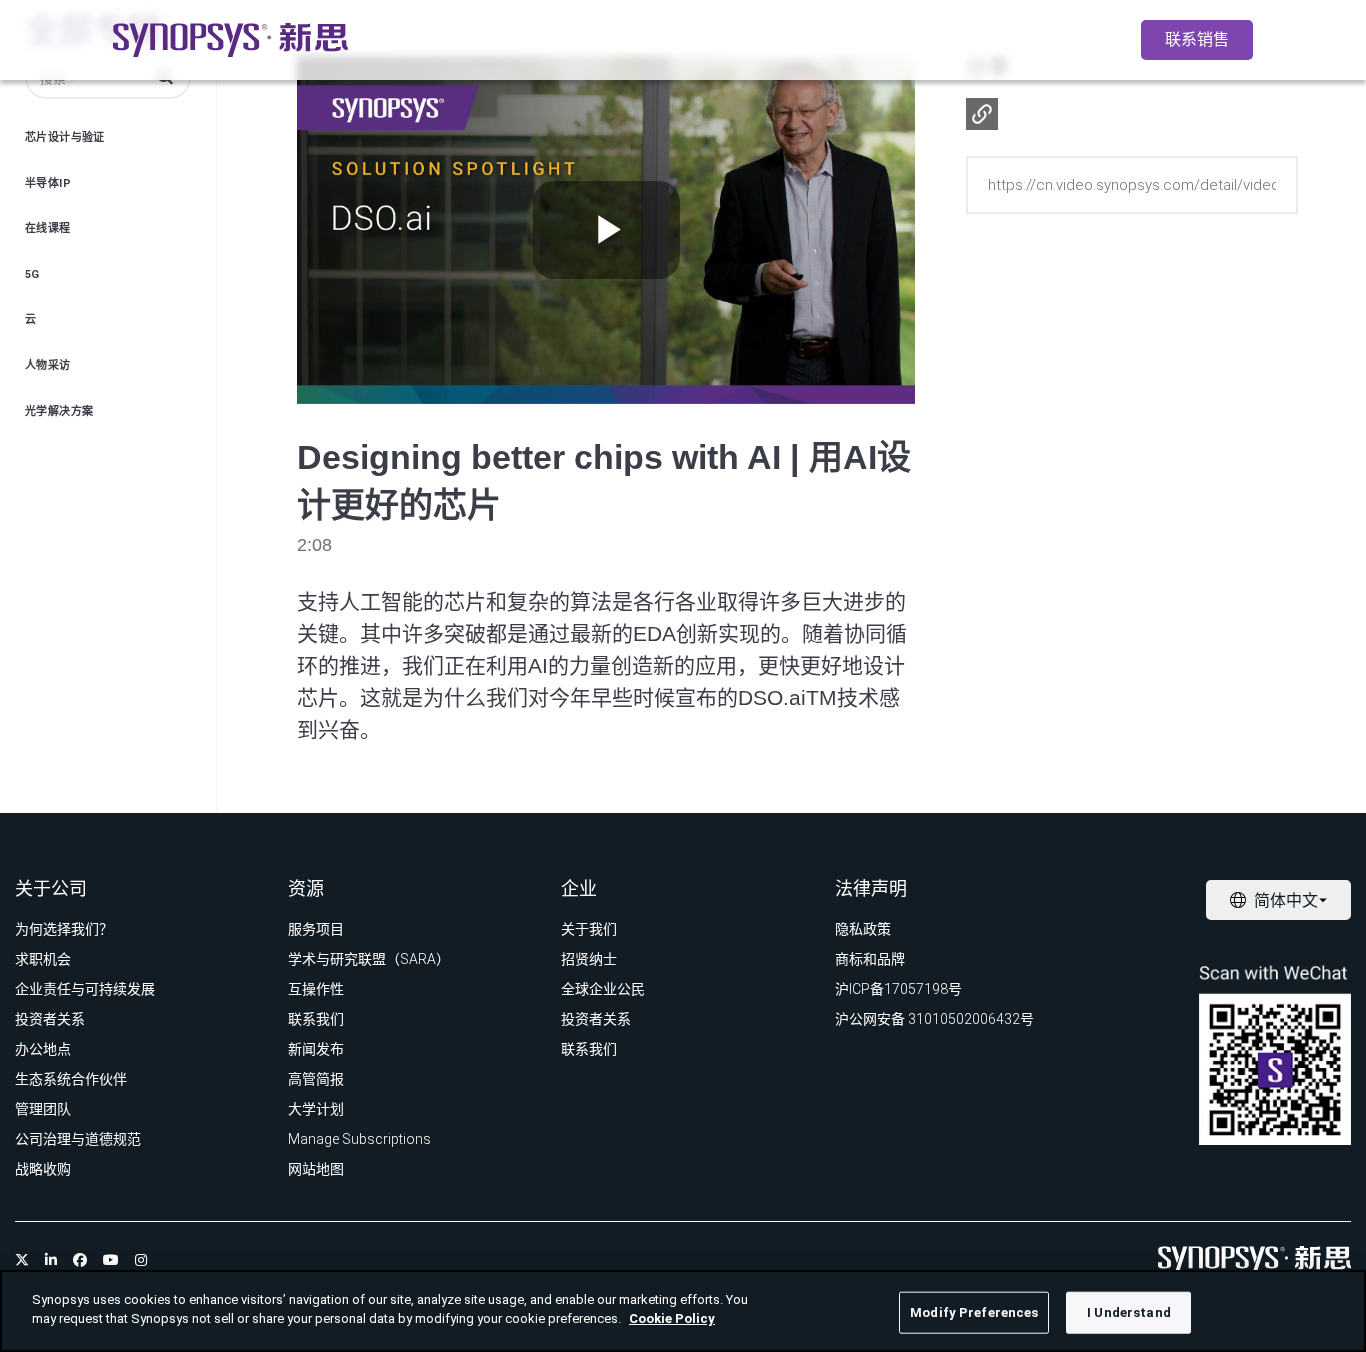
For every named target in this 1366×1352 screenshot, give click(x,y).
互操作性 (316, 989)
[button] (982, 114)
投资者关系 (50, 1019)
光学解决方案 (59, 411)
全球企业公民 (603, 989)
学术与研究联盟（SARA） (369, 959)
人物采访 (48, 365)
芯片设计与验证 (65, 137)
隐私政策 (863, 929)
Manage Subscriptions (359, 1139)
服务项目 (316, 929)
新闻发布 (316, 1049)
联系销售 (1197, 39)
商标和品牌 (870, 959)
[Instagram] (141, 1260)
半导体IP (48, 183)
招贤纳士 (589, 959)
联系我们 (316, 1019)
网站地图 (316, 1169)
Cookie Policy (672, 1318)
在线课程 (48, 228)
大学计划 (316, 1109)
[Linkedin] (51, 1260)
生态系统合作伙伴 (71, 1079)
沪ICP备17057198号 (898, 989)
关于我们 (589, 929)
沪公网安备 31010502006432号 (934, 1019)
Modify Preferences (974, 1312)
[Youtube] (111, 1260)
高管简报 (316, 1079)
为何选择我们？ (64, 929)
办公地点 (43, 1049)
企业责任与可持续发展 (85, 989)
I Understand (1129, 1312)
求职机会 (43, 959)
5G (32, 274)
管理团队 (43, 1109)
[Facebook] (80, 1260)
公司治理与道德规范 (78, 1139)
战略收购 (43, 1169)
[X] (22, 1260)
